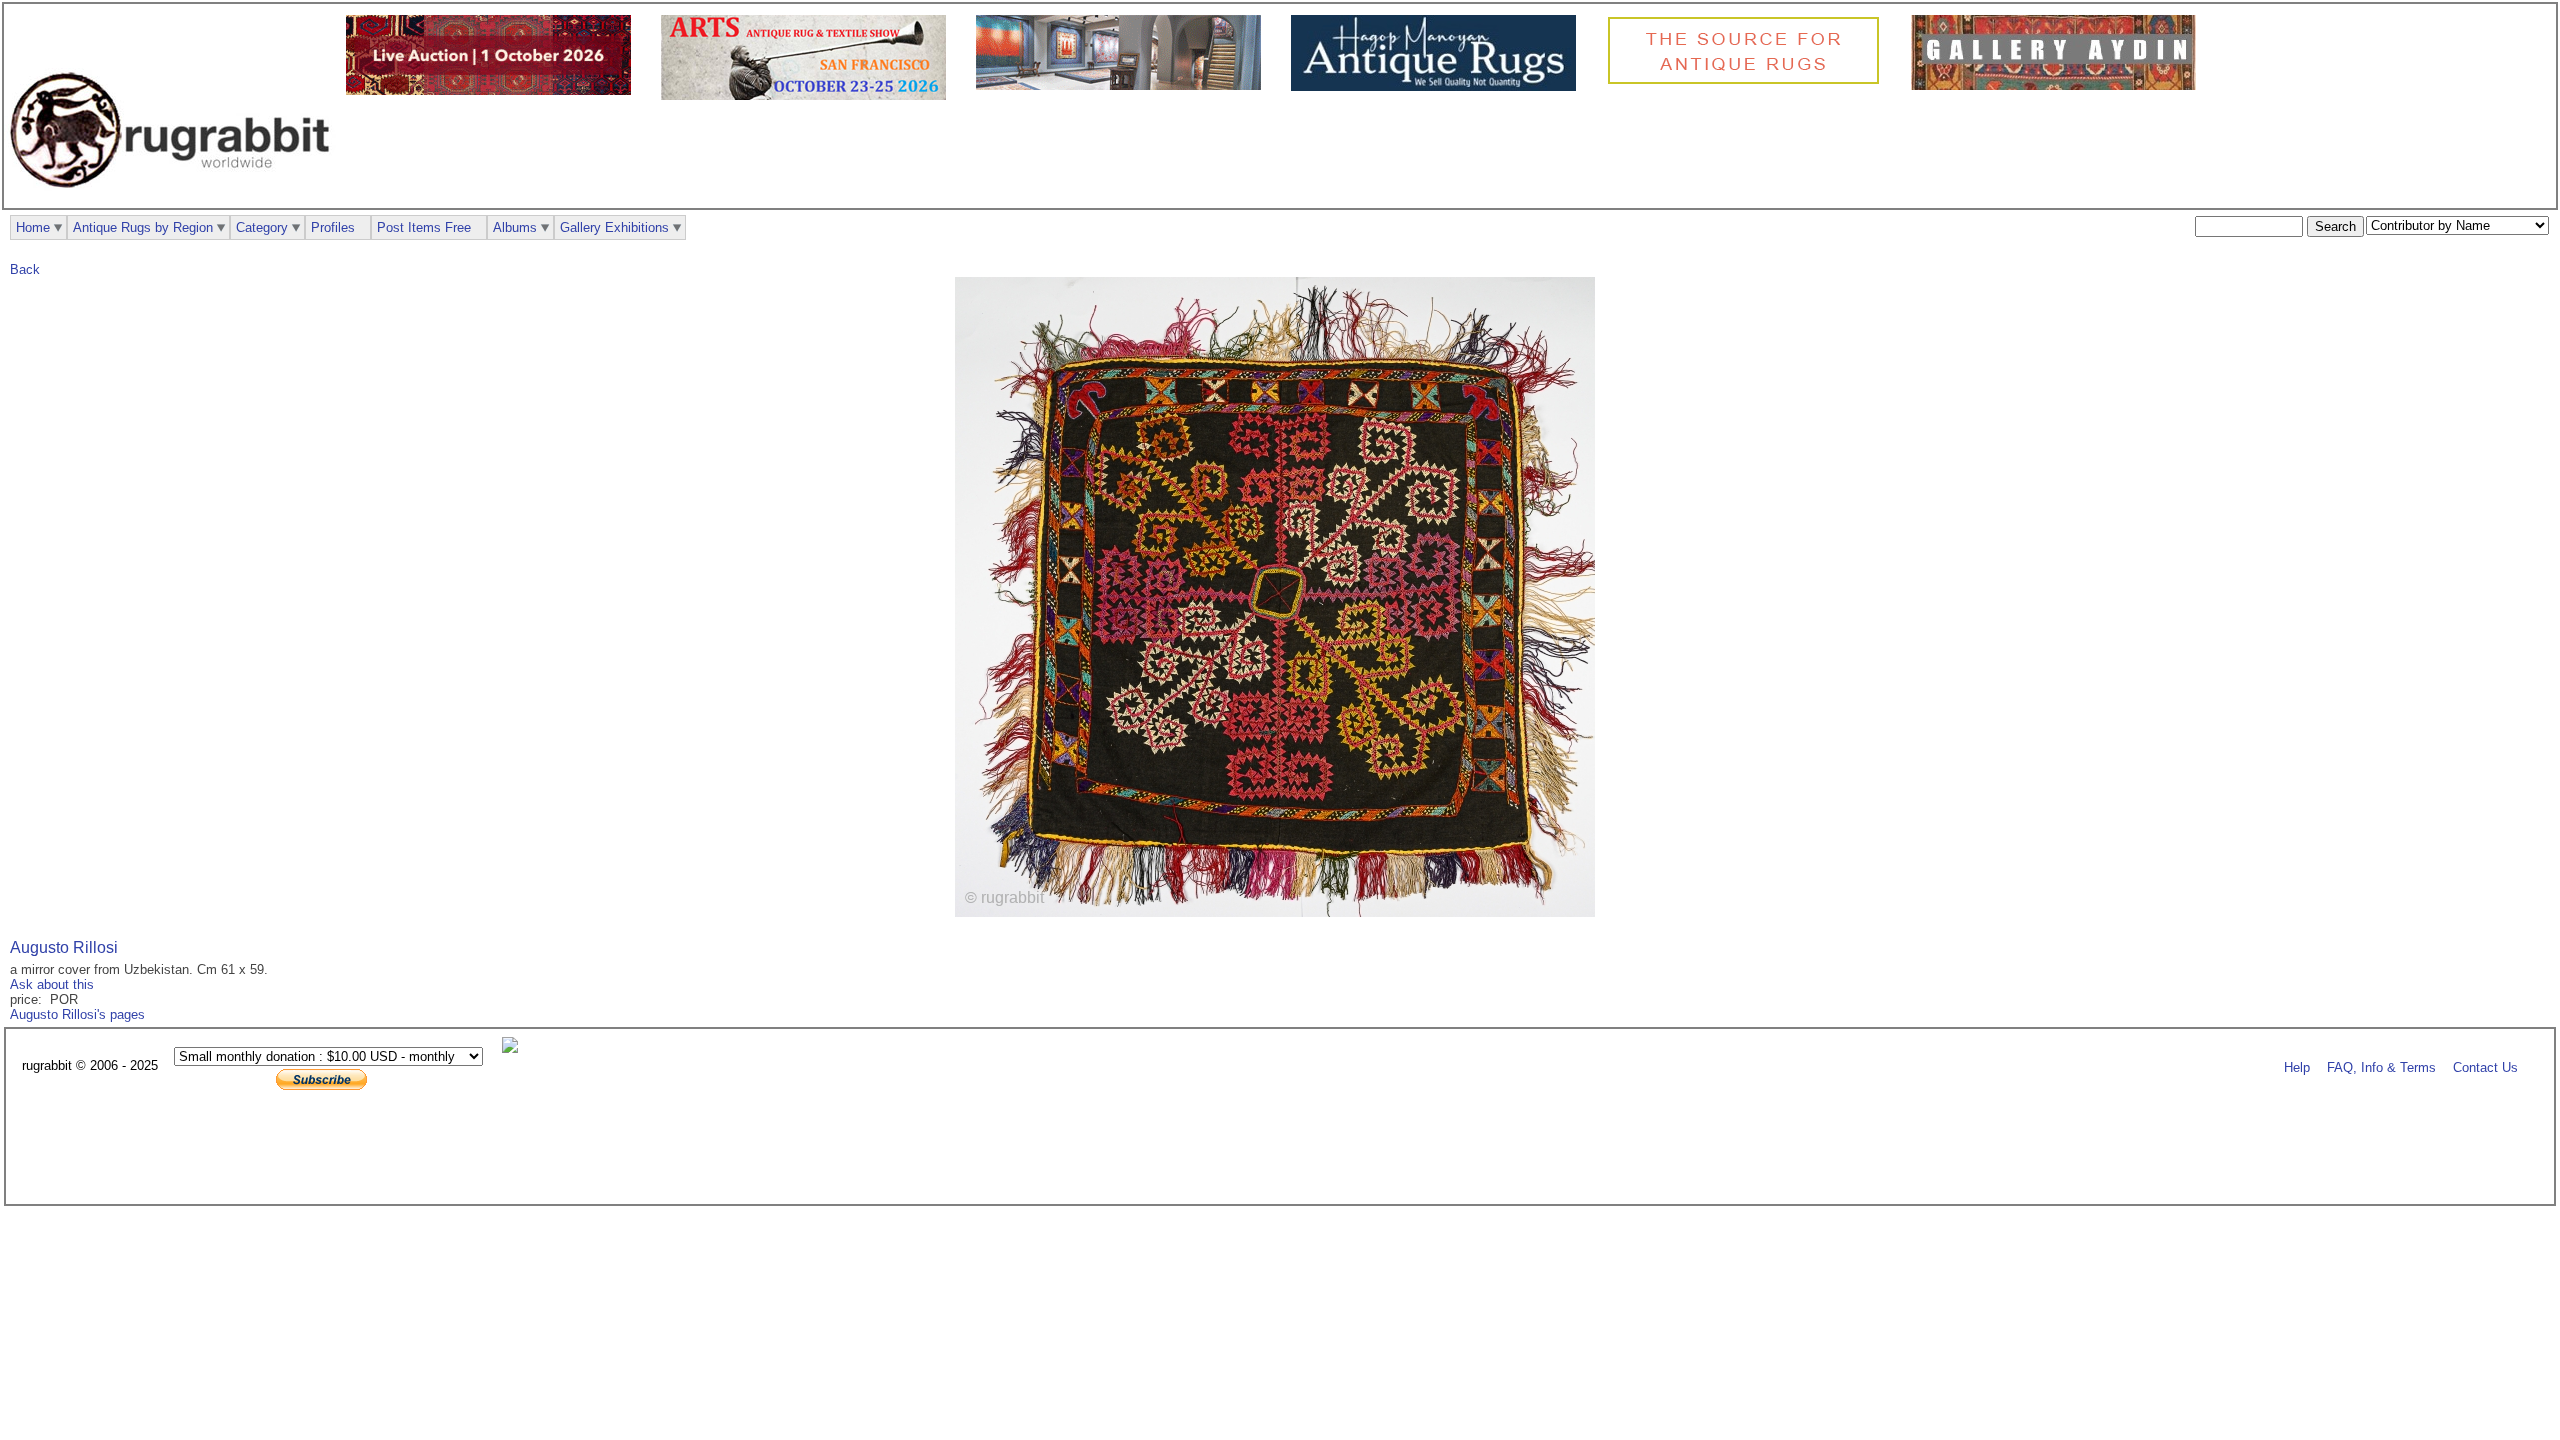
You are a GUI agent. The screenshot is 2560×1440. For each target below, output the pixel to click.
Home (33, 227)
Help (2297, 1066)
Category (262, 227)
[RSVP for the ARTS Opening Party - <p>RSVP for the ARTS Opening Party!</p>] (515, 1048)
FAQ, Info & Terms (2381, 1066)
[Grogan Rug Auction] (493, 90)
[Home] (175, 198)
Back (25, 269)
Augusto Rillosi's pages (77, 1014)
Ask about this (52, 984)
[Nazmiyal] (1748, 81)
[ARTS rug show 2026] (808, 95)
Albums (515, 227)
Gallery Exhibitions (614, 227)
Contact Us (2485, 1066)
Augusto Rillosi (64, 947)
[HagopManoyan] (1438, 86)
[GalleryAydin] (1123, 85)
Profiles (333, 227)
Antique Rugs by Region (143, 227)
